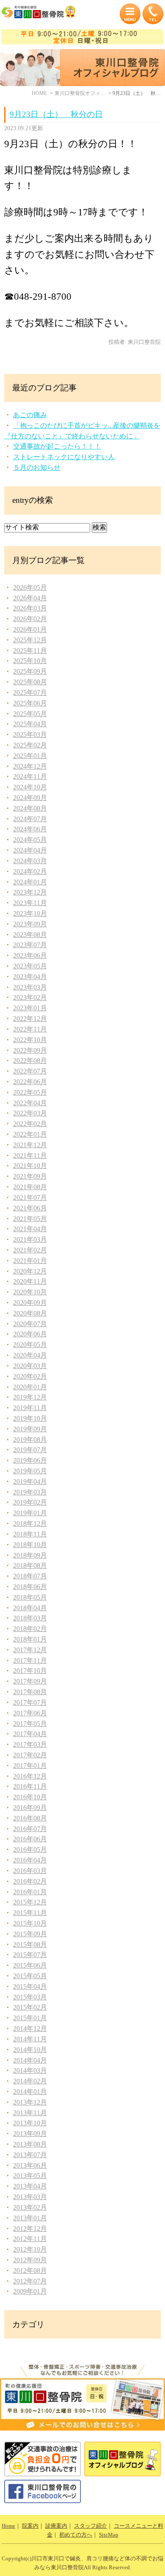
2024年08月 (30, 808)
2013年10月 (30, 2123)
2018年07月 (30, 1576)
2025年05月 (30, 714)
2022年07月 (30, 1071)
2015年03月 (30, 1997)
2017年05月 (30, 1724)
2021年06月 (30, 1208)
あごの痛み (30, 415)
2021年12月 (30, 1145)
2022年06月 (30, 1082)
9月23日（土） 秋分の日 (56, 114)
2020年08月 (30, 1313)
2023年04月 (30, 977)
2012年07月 (30, 2281)
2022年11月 (30, 1029)
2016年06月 (30, 1839)
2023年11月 (30, 903)
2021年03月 (30, 1239)
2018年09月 (30, 1555)
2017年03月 (30, 1744)
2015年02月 (30, 2007)
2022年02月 (30, 1124)
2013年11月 (30, 2113)
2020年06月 (30, 1334)
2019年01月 (30, 1513)
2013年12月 (30, 2102)
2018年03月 (30, 1618)
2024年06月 (30, 829)
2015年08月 (30, 1945)
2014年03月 (30, 2070)
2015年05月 (30, 1976)
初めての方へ (76, 2535)
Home (8, 2526)
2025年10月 (30, 661)
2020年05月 (30, 1345)
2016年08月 (30, 1818)
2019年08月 (30, 1440)
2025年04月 (30, 724)
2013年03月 (30, 2197)
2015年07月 (30, 1955)
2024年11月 (30, 776)
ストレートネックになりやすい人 (64, 457)
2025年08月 (30, 682)
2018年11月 (30, 1534)
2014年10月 (30, 2050)
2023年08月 (30, 935)
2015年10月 (30, 1923)
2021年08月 (30, 1187)
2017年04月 (30, 1734)
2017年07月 (30, 1702)
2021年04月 (30, 1229)
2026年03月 (30, 608)
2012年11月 (30, 2239)
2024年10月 (30, 787)
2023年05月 (30, 966)
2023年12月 (30, 892)
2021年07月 (30, 1197)
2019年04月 (30, 1482)
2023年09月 (30, 924)
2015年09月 (30, 1934)
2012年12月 (30, 2229)
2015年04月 (30, 1986)
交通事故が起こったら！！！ (57, 446)
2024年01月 (30, 882)
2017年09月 (30, 1681)
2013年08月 (30, 2144)
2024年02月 (30, 871)
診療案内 (56, 2526)
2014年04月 (30, 2060)
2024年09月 (30, 798)
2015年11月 (30, 1913)
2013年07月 (30, 2155)
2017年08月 (30, 1692)
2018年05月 (30, 1597)
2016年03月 (30, 1871)
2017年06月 (30, 1713)
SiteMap (109, 2535)
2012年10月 (30, 2249)
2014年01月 (30, 2092)
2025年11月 (30, 651)
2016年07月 (30, 1829)
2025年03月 (30, 735)
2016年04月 (30, 1860)
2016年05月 (30, 1850)
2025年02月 (30, 745)
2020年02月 (30, 1376)
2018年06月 (30, 1587)
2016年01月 (30, 1892)
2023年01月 (30, 1008)
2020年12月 (30, 1271)
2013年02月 (30, 2207)
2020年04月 (30, 1355)
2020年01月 (30, 1387)
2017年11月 (30, 1660)
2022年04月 (30, 1103)
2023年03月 (30, 987)
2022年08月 (30, 1061)
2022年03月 (30, 1113)
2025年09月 (30, 671)
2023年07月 (30, 945)
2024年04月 (30, 850)
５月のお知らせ (37, 467)
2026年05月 (30, 587)
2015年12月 (30, 1902)
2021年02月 (30, 1250)
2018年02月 (30, 1629)
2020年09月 (30, 1303)
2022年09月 (30, 1050)
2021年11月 (30, 1156)
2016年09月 (30, 1808)
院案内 (30, 2526)
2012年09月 (30, 2260)
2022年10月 (30, 1040)
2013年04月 (30, 2186)
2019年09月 (30, 1429)
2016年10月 (30, 1797)
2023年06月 (30, 955)
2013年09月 (30, 2134)
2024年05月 (30, 840)
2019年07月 (30, 1450)
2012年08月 (30, 2271)
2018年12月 (30, 1524)
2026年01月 (30, 629)
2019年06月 (30, 1460)
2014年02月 (30, 2081)
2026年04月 (30, 598)
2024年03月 (30, 861)
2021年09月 (30, 1176)
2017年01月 (30, 1766)
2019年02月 (30, 1502)
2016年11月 (30, 1786)
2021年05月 (30, 1219)
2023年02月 (30, 997)
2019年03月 (30, 1492)
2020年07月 (30, 1324)
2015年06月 (30, 1965)
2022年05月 (30, 1092)
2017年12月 (30, 1650)
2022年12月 (30, 1019)
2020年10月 (30, 1292)
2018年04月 (30, 1608)
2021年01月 (30, 1261)
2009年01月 (30, 2291)
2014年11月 (30, 2039)
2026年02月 (30, 619)
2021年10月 (30, 1166)
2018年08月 (30, 1565)
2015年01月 (30, 2018)
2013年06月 (30, 2165)
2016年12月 (30, 1776)
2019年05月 (30, 1471)
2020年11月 (30, 1281)
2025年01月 (30, 756)
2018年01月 (30, 1639)
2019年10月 (30, 1418)
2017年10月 (30, 1671)
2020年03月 (30, 1366)
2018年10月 (30, 1545)
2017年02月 (30, 1755)
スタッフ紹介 (91, 2526)
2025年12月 (30, 640)
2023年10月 (30, 913)
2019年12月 (30, 1397)
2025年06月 (30, 703)
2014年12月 (30, 2028)
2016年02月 (30, 1881)
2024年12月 (30, 766)
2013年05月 (30, 2176)
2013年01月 (30, 2218)
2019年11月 (30, 1408)
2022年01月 (30, 1134)
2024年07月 (30, 819)
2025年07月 (30, 693)
